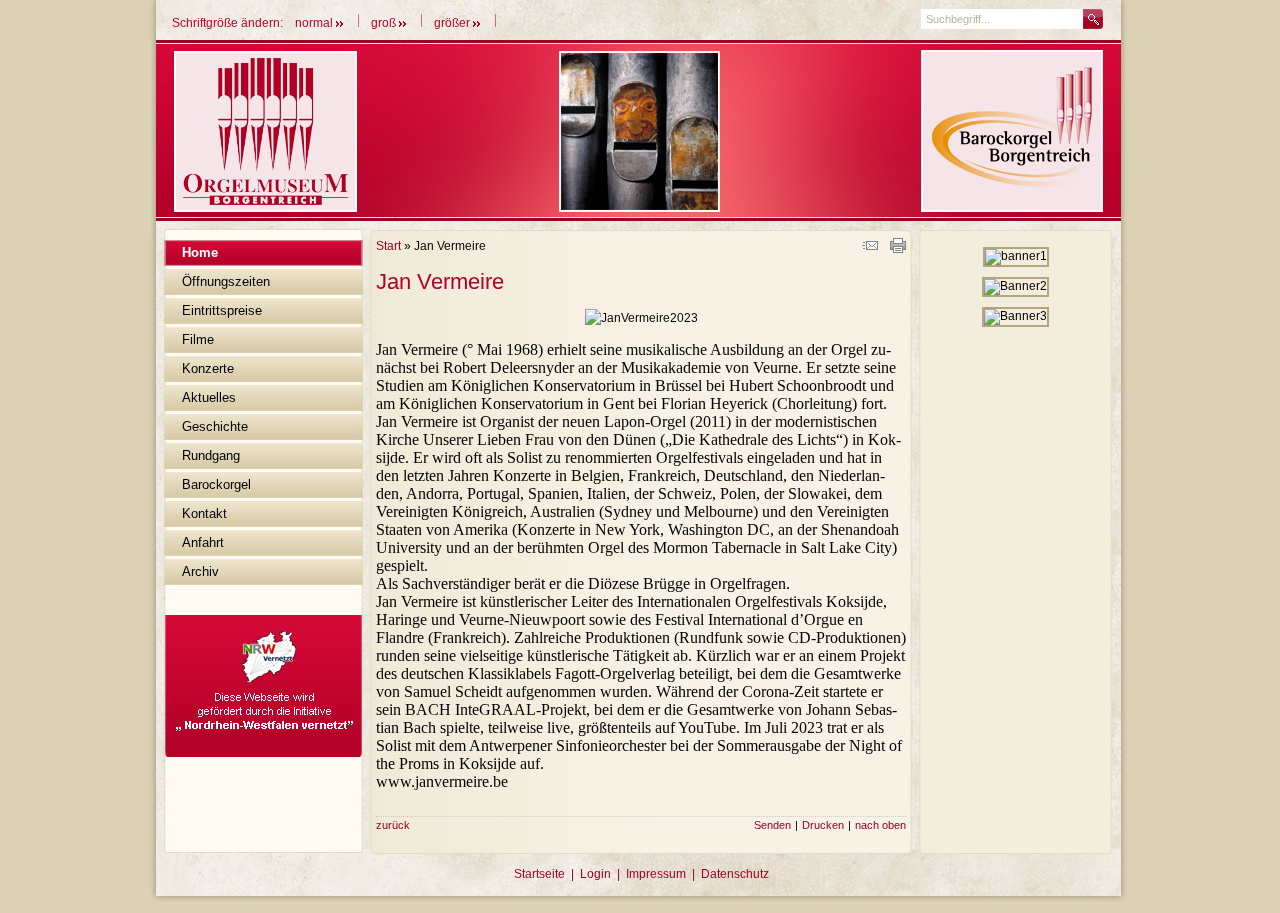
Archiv (200, 571)
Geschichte (215, 426)
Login (595, 874)
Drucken (823, 825)
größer (453, 23)
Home (200, 252)
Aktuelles (209, 397)
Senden (772, 825)
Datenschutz (735, 874)
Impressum (656, 874)
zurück (393, 825)
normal (315, 23)
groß (385, 23)
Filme (198, 339)
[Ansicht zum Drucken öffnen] (898, 249)
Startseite (539, 874)
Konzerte (208, 368)
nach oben (880, 825)
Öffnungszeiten (226, 281)
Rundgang (211, 455)
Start (388, 246)
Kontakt (204, 513)
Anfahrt (203, 542)
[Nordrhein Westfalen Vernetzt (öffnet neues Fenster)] (263, 753)
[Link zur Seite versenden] (870, 249)
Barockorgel (216, 484)
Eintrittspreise (222, 310)
